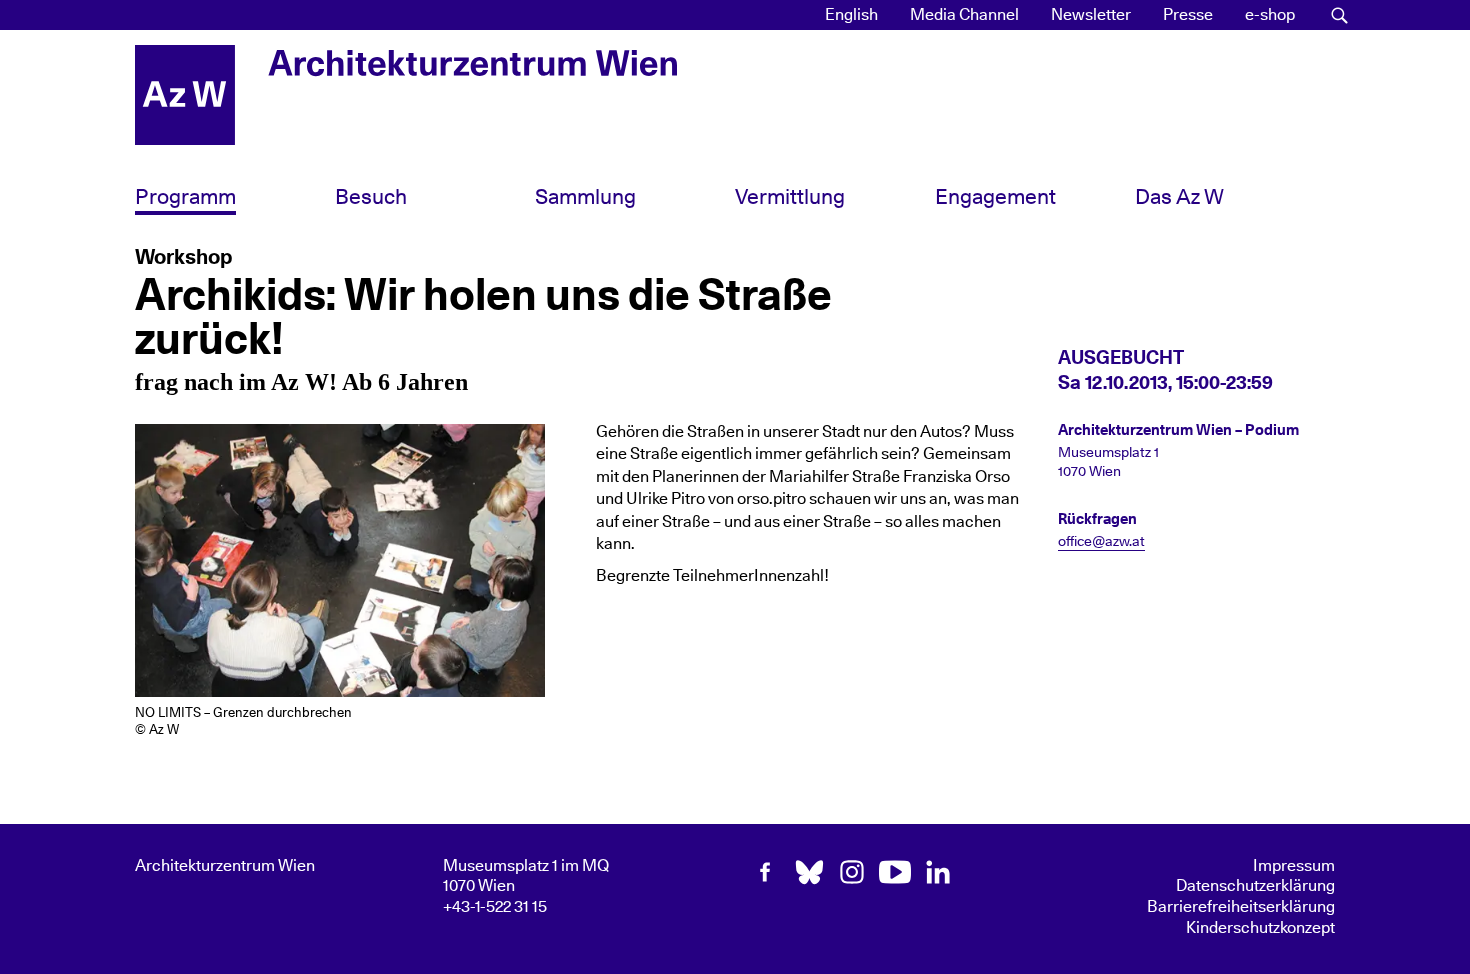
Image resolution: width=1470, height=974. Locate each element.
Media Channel (964, 15)
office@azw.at (1101, 542)
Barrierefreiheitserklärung (1241, 907)
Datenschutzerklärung (1255, 886)
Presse (1188, 15)
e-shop (1270, 15)
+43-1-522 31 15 (495, 907)
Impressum (1294, 866)
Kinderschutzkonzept (1260, 928)
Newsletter (1091, 15)
